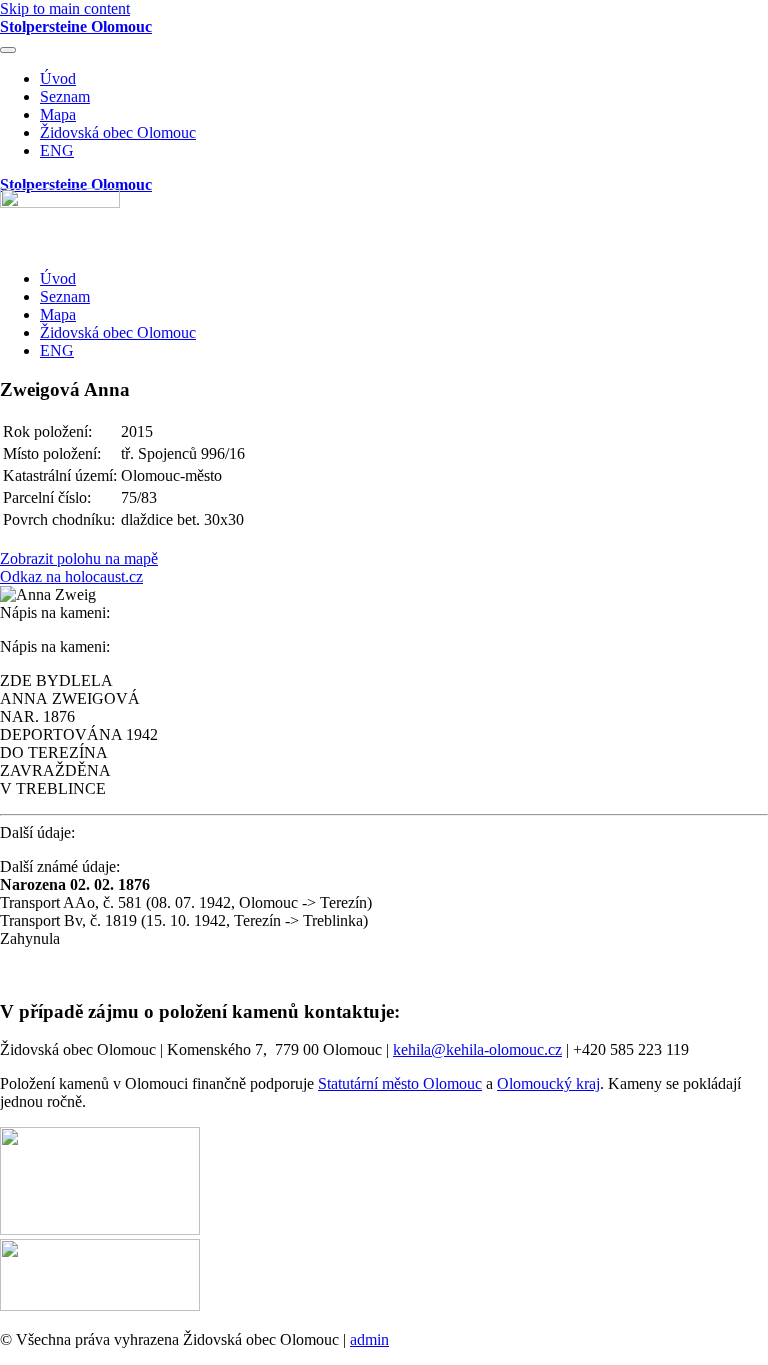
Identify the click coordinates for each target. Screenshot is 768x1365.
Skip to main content (65, 8)
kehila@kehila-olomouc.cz (477, 1049)
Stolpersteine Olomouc (76, 26)
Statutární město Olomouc (400, 1083)
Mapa (58, 114)
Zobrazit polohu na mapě (79, 558)
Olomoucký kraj (548, 1083)
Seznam (65, 96)
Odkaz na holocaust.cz (71, 576)
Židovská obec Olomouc (118, 132)
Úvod (58, 78)
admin (369, 1339)
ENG (57, 150)
